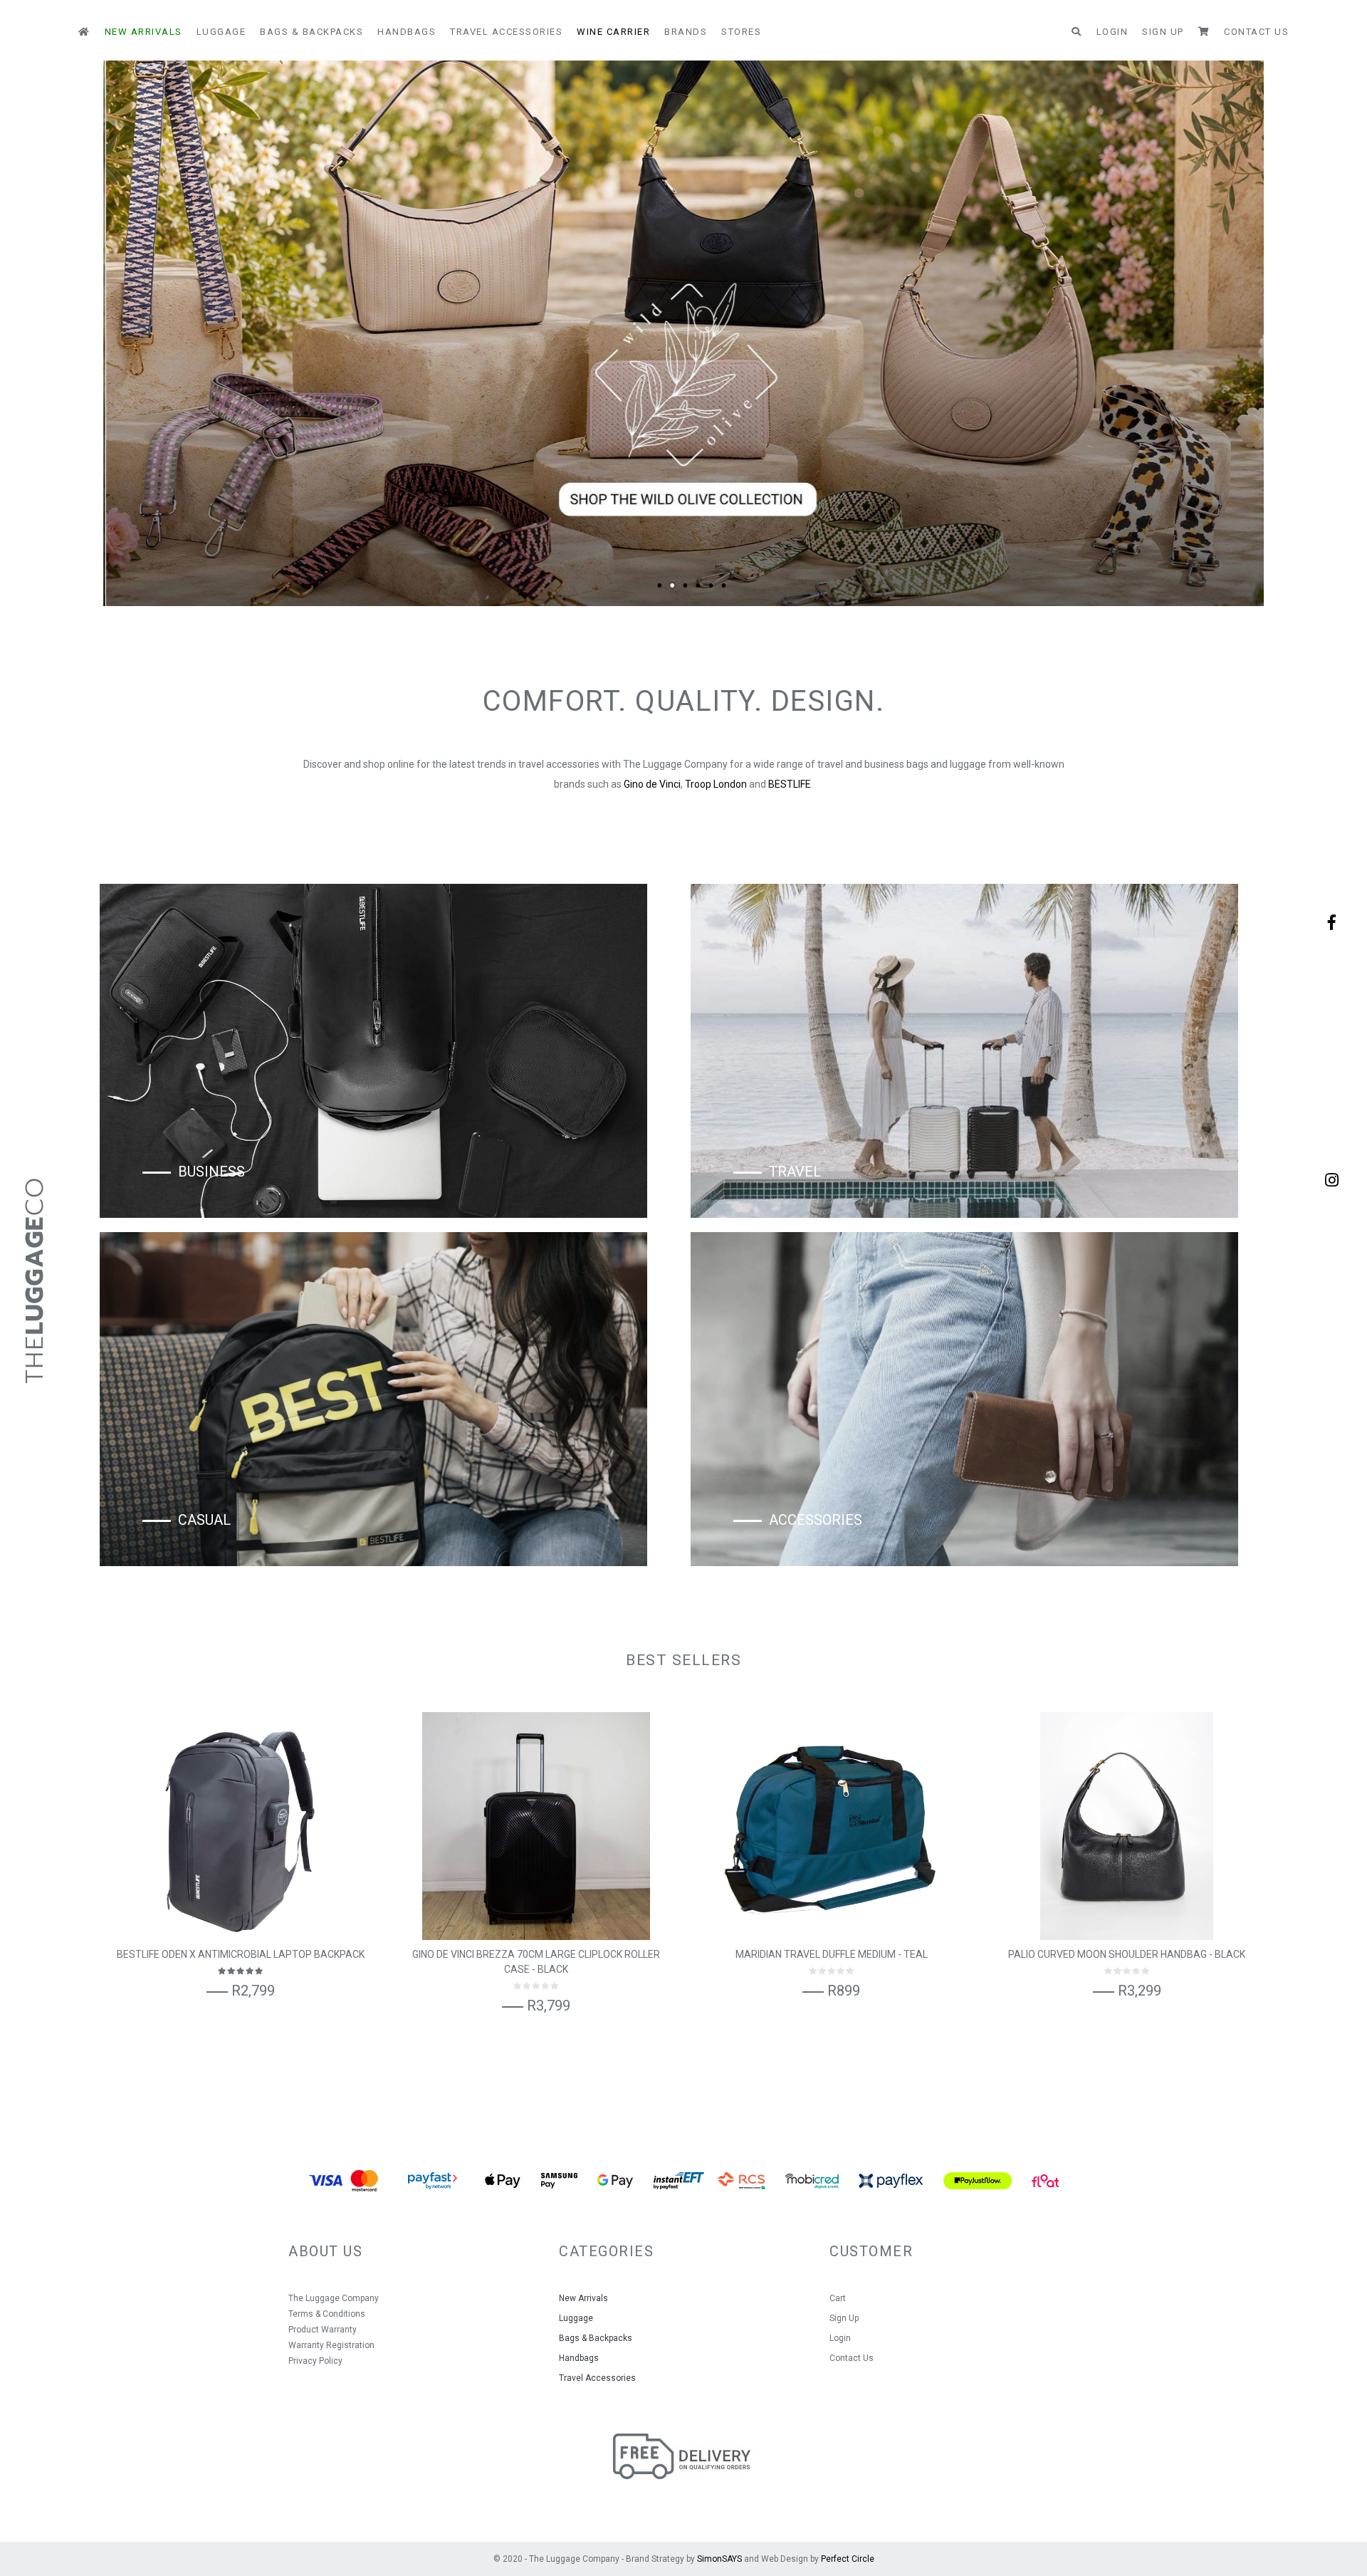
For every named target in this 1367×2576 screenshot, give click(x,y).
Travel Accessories (506, 32)
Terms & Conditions (327, 2314)
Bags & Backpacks (311, 32)
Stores (741, 32)
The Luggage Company (334, 2298)
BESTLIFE (790, 784)
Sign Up (1163, 32)
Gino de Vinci (652, 784)
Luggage (221, 32)
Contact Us (1256, 32)
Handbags (407, 32)
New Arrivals (143, 32)
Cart (838, 2298)
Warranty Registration (331, 2345)
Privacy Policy (315, 2361)
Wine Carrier (613, 32)
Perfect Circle (848, 2559)
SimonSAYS (719, 2559)
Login (1112, 32)
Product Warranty (323, 2330)
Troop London (716, 784)
